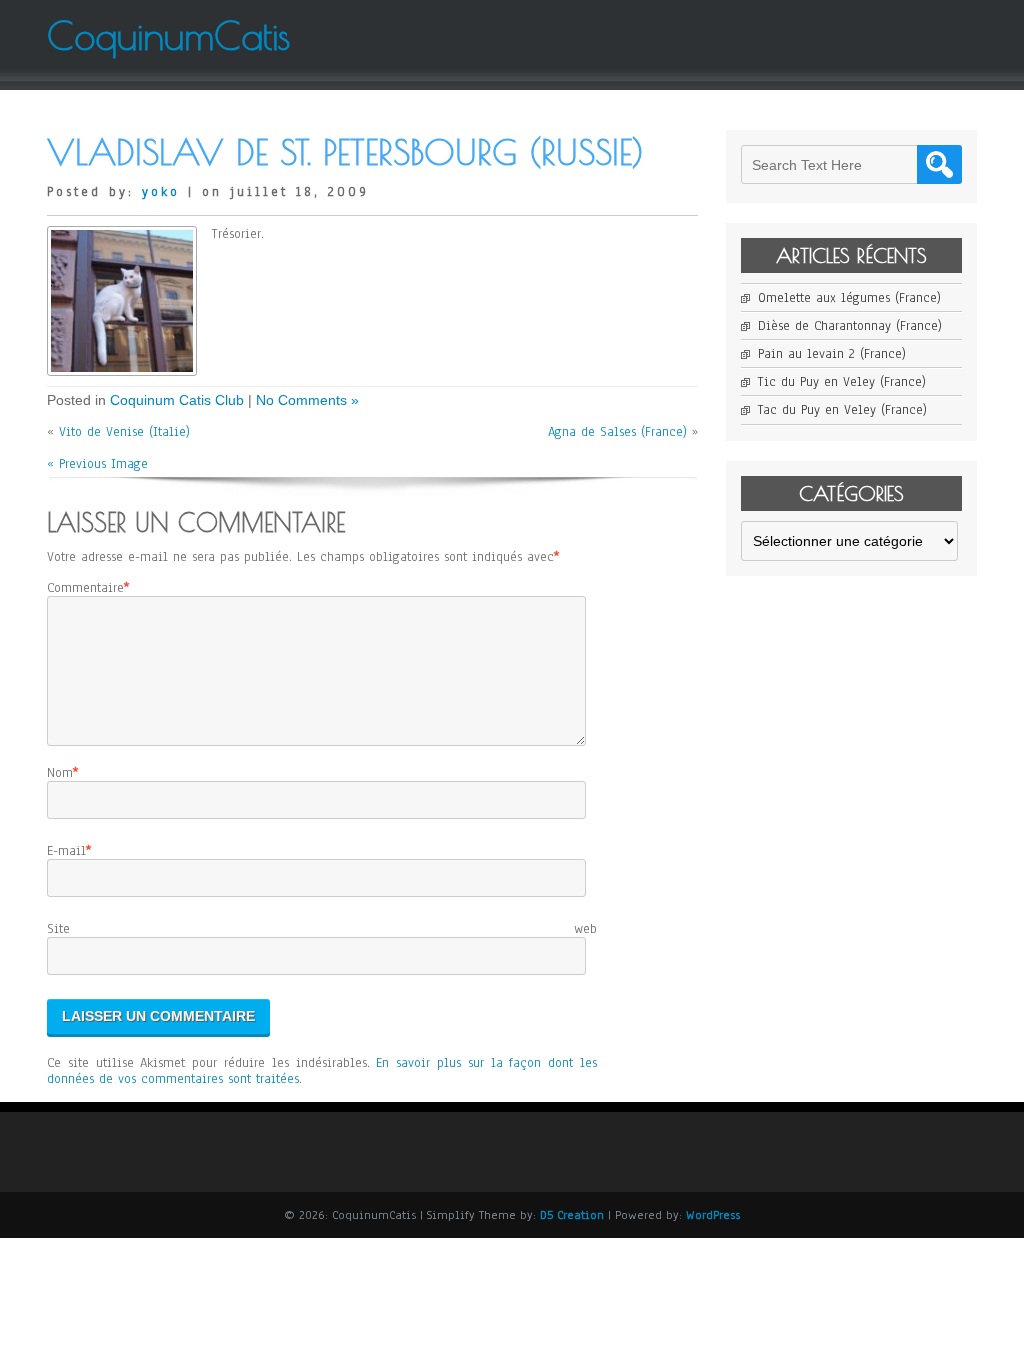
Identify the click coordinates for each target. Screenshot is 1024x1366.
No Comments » (307, 400)
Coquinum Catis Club (177, 400)
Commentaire (85, 588)
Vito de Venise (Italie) (124, 432)
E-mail (66, 851)
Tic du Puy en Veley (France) (842, 382)
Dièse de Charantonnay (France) (850, 326)
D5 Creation (572, 1215)
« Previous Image (97, 464)
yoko (161, 192)
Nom (60, 773)
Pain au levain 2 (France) (832, 354)
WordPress (713, 1215)
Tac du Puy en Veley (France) (842, 410)
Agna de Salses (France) (617, 432)
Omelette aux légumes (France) (849, 298)
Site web (322, 929)
